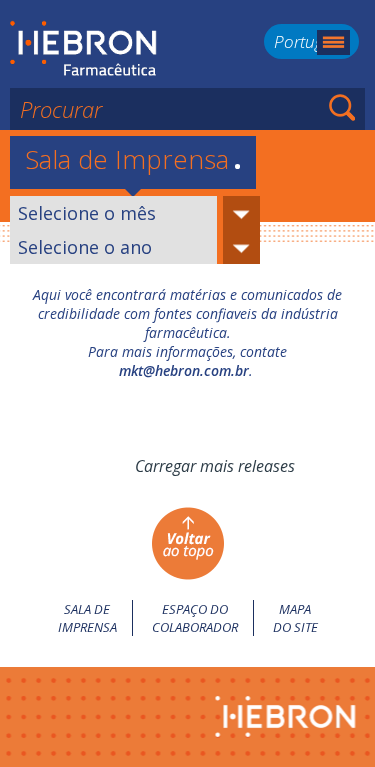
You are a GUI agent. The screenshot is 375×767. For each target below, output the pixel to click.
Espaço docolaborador (195, 618)
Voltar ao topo (187, 543)
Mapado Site (295, 618)
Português (311, 41)
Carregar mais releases (215, 466)
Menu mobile (333, 42)
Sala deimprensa (87, 618)
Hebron (83, 49)
